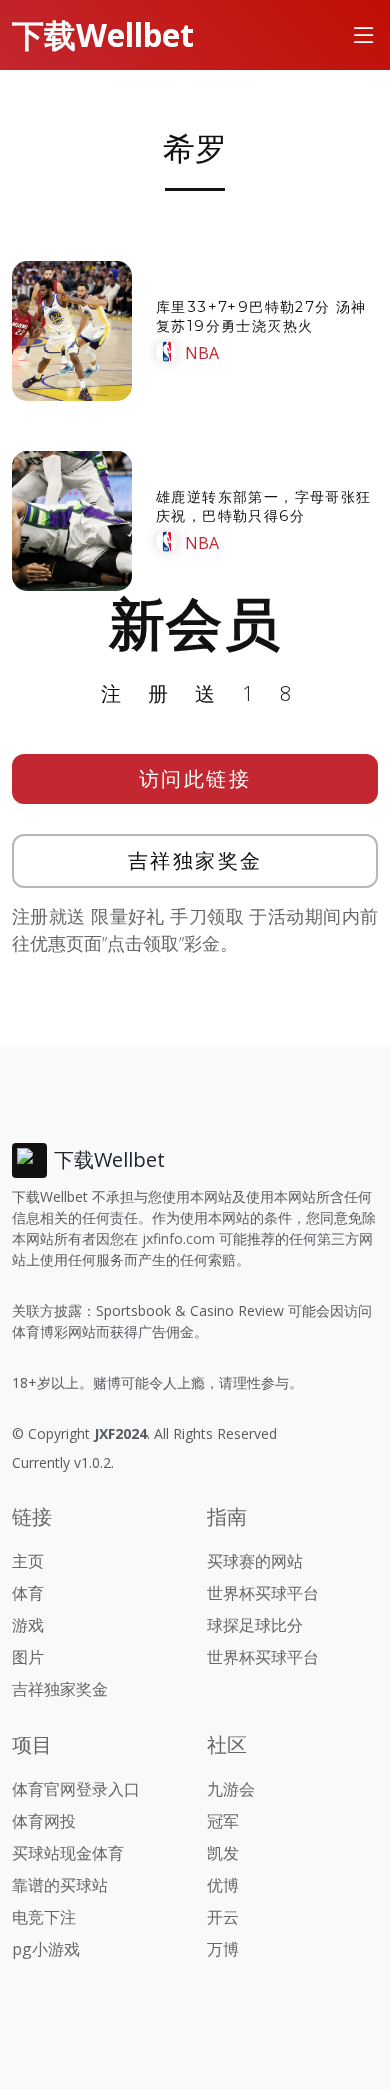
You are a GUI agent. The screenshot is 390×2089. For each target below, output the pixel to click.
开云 (223, 1917)
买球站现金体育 (68, 1853)
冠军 (223, 1821)
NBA (202, 353)
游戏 (28, 1625)
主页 (28, 1561)
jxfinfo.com (178, 1238)
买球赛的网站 (255, 1561)
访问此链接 (195, 778)
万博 (223, 1949)
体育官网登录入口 (76, 1789)
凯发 (223, 1853)
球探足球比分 (255, 1625)
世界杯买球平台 (263, 1593)
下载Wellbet (103, 34)
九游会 (231, 1789)
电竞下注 (44, 1917)
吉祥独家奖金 (195, 860)
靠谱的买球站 (60, 1885)
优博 (223, 1885)
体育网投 (44, 1821)
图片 (28, 1657)
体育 (28, 1593)
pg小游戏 (46, 1949)
